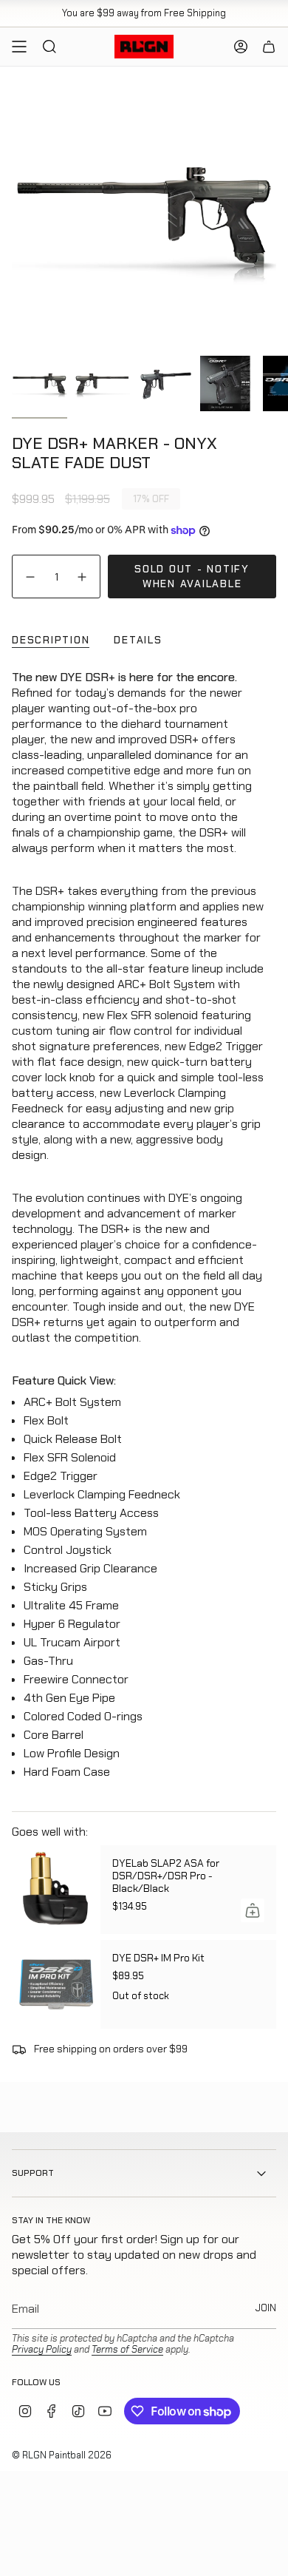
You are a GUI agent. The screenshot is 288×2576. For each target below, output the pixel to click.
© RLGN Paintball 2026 (62, 2455)
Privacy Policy (42, 2349)
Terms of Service (127, 2349)
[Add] (253, 1910)
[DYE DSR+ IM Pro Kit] (56, 1984)
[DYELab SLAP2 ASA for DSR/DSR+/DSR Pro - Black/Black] (56, 1890)
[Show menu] (19, 47)
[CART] (269, 47)
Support (33, 2173)
